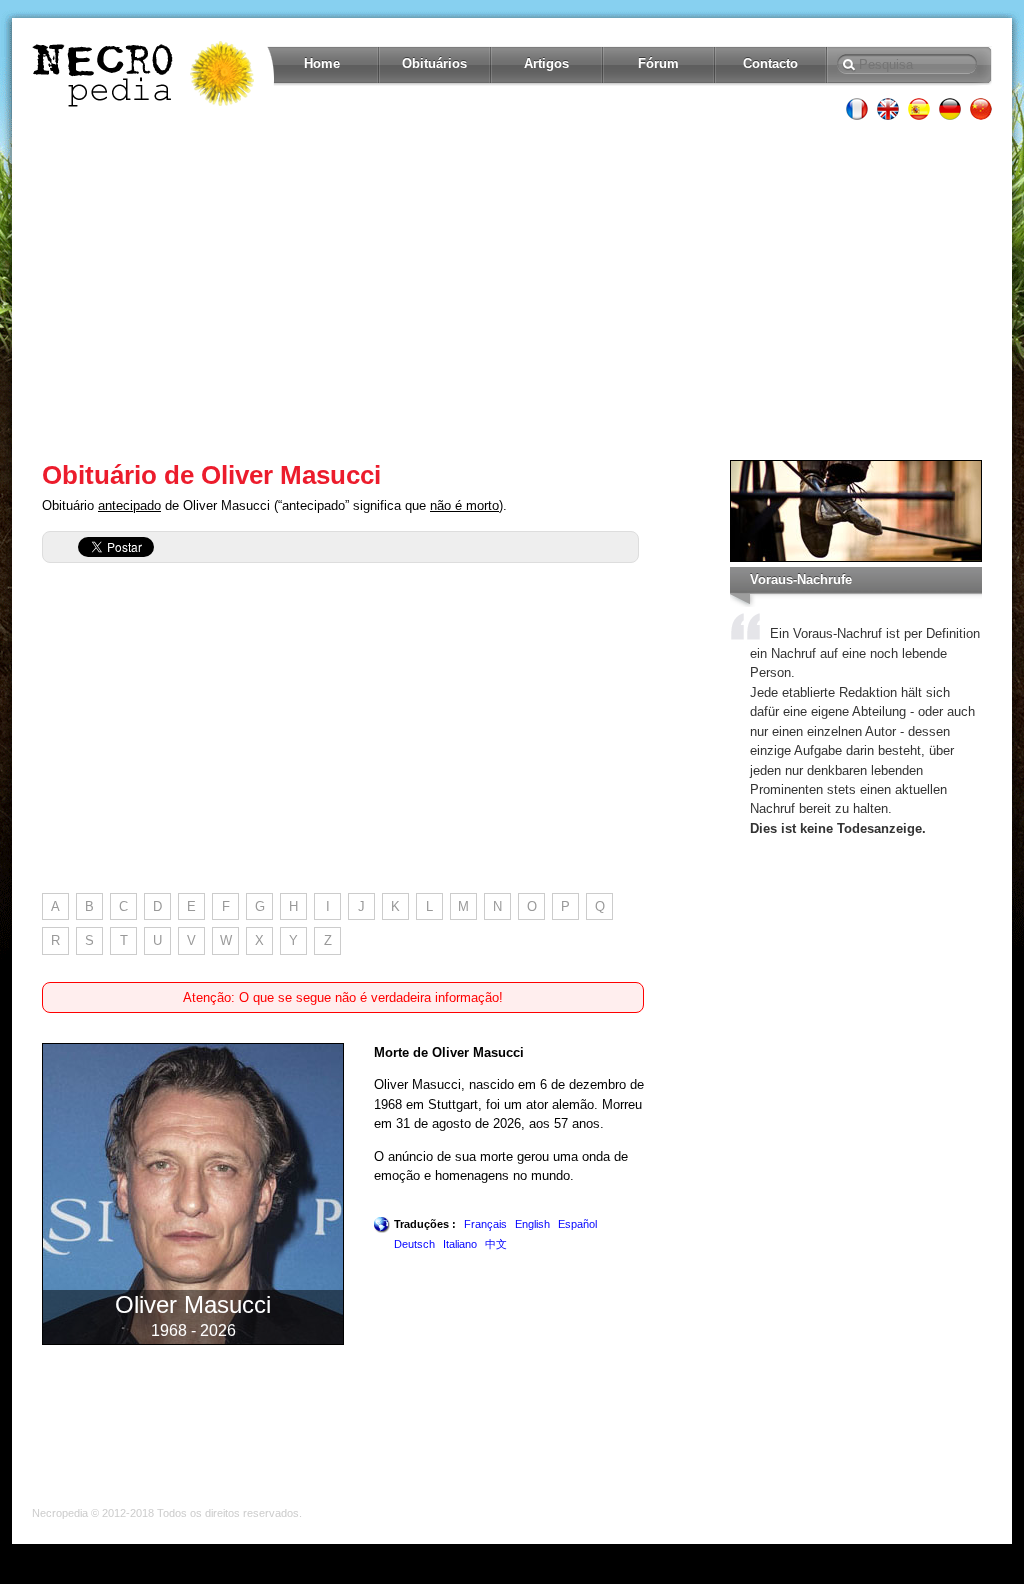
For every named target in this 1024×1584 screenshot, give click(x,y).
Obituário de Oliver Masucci (211, 475)
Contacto (770, 63)
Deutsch (414, 1244)
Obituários (434, 63)
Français (485, 1224)
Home (322, 63)
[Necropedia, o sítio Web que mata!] (145, 74)
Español (577, 1224)
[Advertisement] (512, 290)
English (532, 1224)
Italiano (460, 1244)
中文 (496, 1244)
